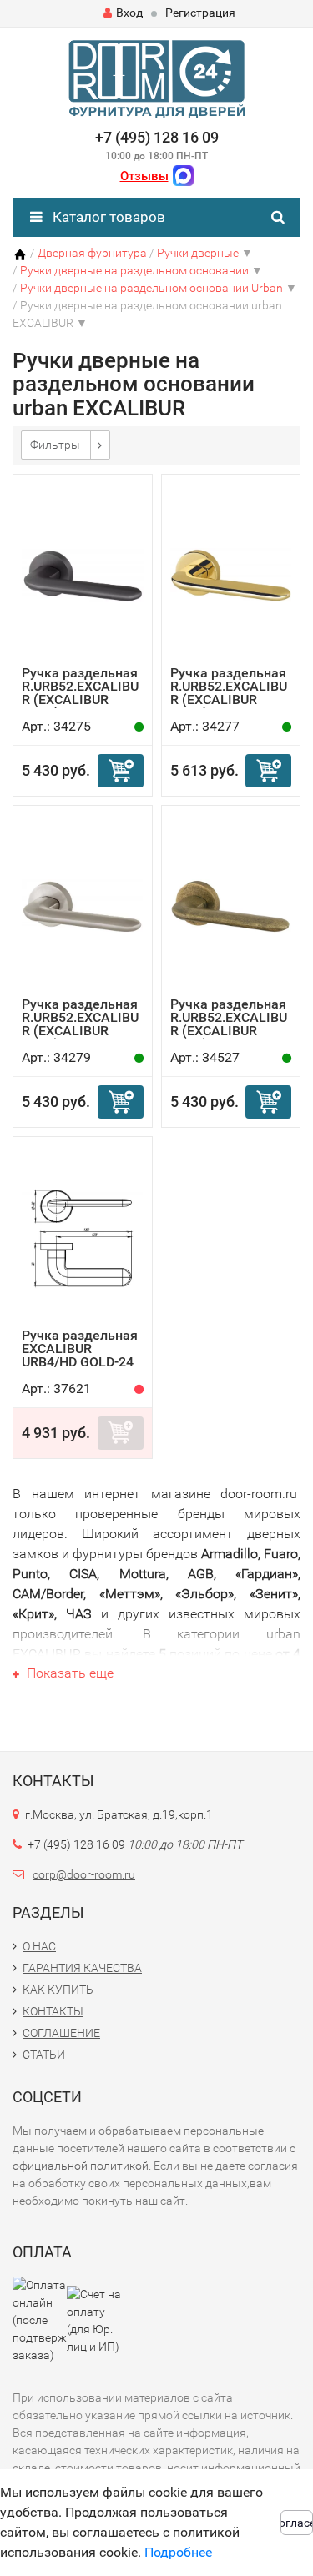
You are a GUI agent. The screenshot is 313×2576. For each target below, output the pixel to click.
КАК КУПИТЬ (58, 1990)
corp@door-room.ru (84, 1874)
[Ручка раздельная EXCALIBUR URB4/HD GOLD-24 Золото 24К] (82, 1237)
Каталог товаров (107, 217)
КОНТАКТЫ (53, 2011)
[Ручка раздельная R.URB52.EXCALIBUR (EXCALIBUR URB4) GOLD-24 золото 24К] (231, 574)
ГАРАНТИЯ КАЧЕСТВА (82, 1968)
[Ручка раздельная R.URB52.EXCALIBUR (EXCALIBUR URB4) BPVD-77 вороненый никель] (83, 574)
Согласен (297, 2523)
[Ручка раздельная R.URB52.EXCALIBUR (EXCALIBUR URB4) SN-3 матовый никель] (82, 906)
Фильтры (55, 445)
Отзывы (144, 176)
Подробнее (178, 2552)
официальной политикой (81, 2166)
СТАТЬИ (44, 2055)
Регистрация (200, 13)
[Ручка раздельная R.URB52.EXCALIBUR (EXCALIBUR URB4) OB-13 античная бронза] (231, 906)
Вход (129, 13)
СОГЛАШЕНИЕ (61, 2033)
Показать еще (68, 1673)
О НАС (39, 1946)
